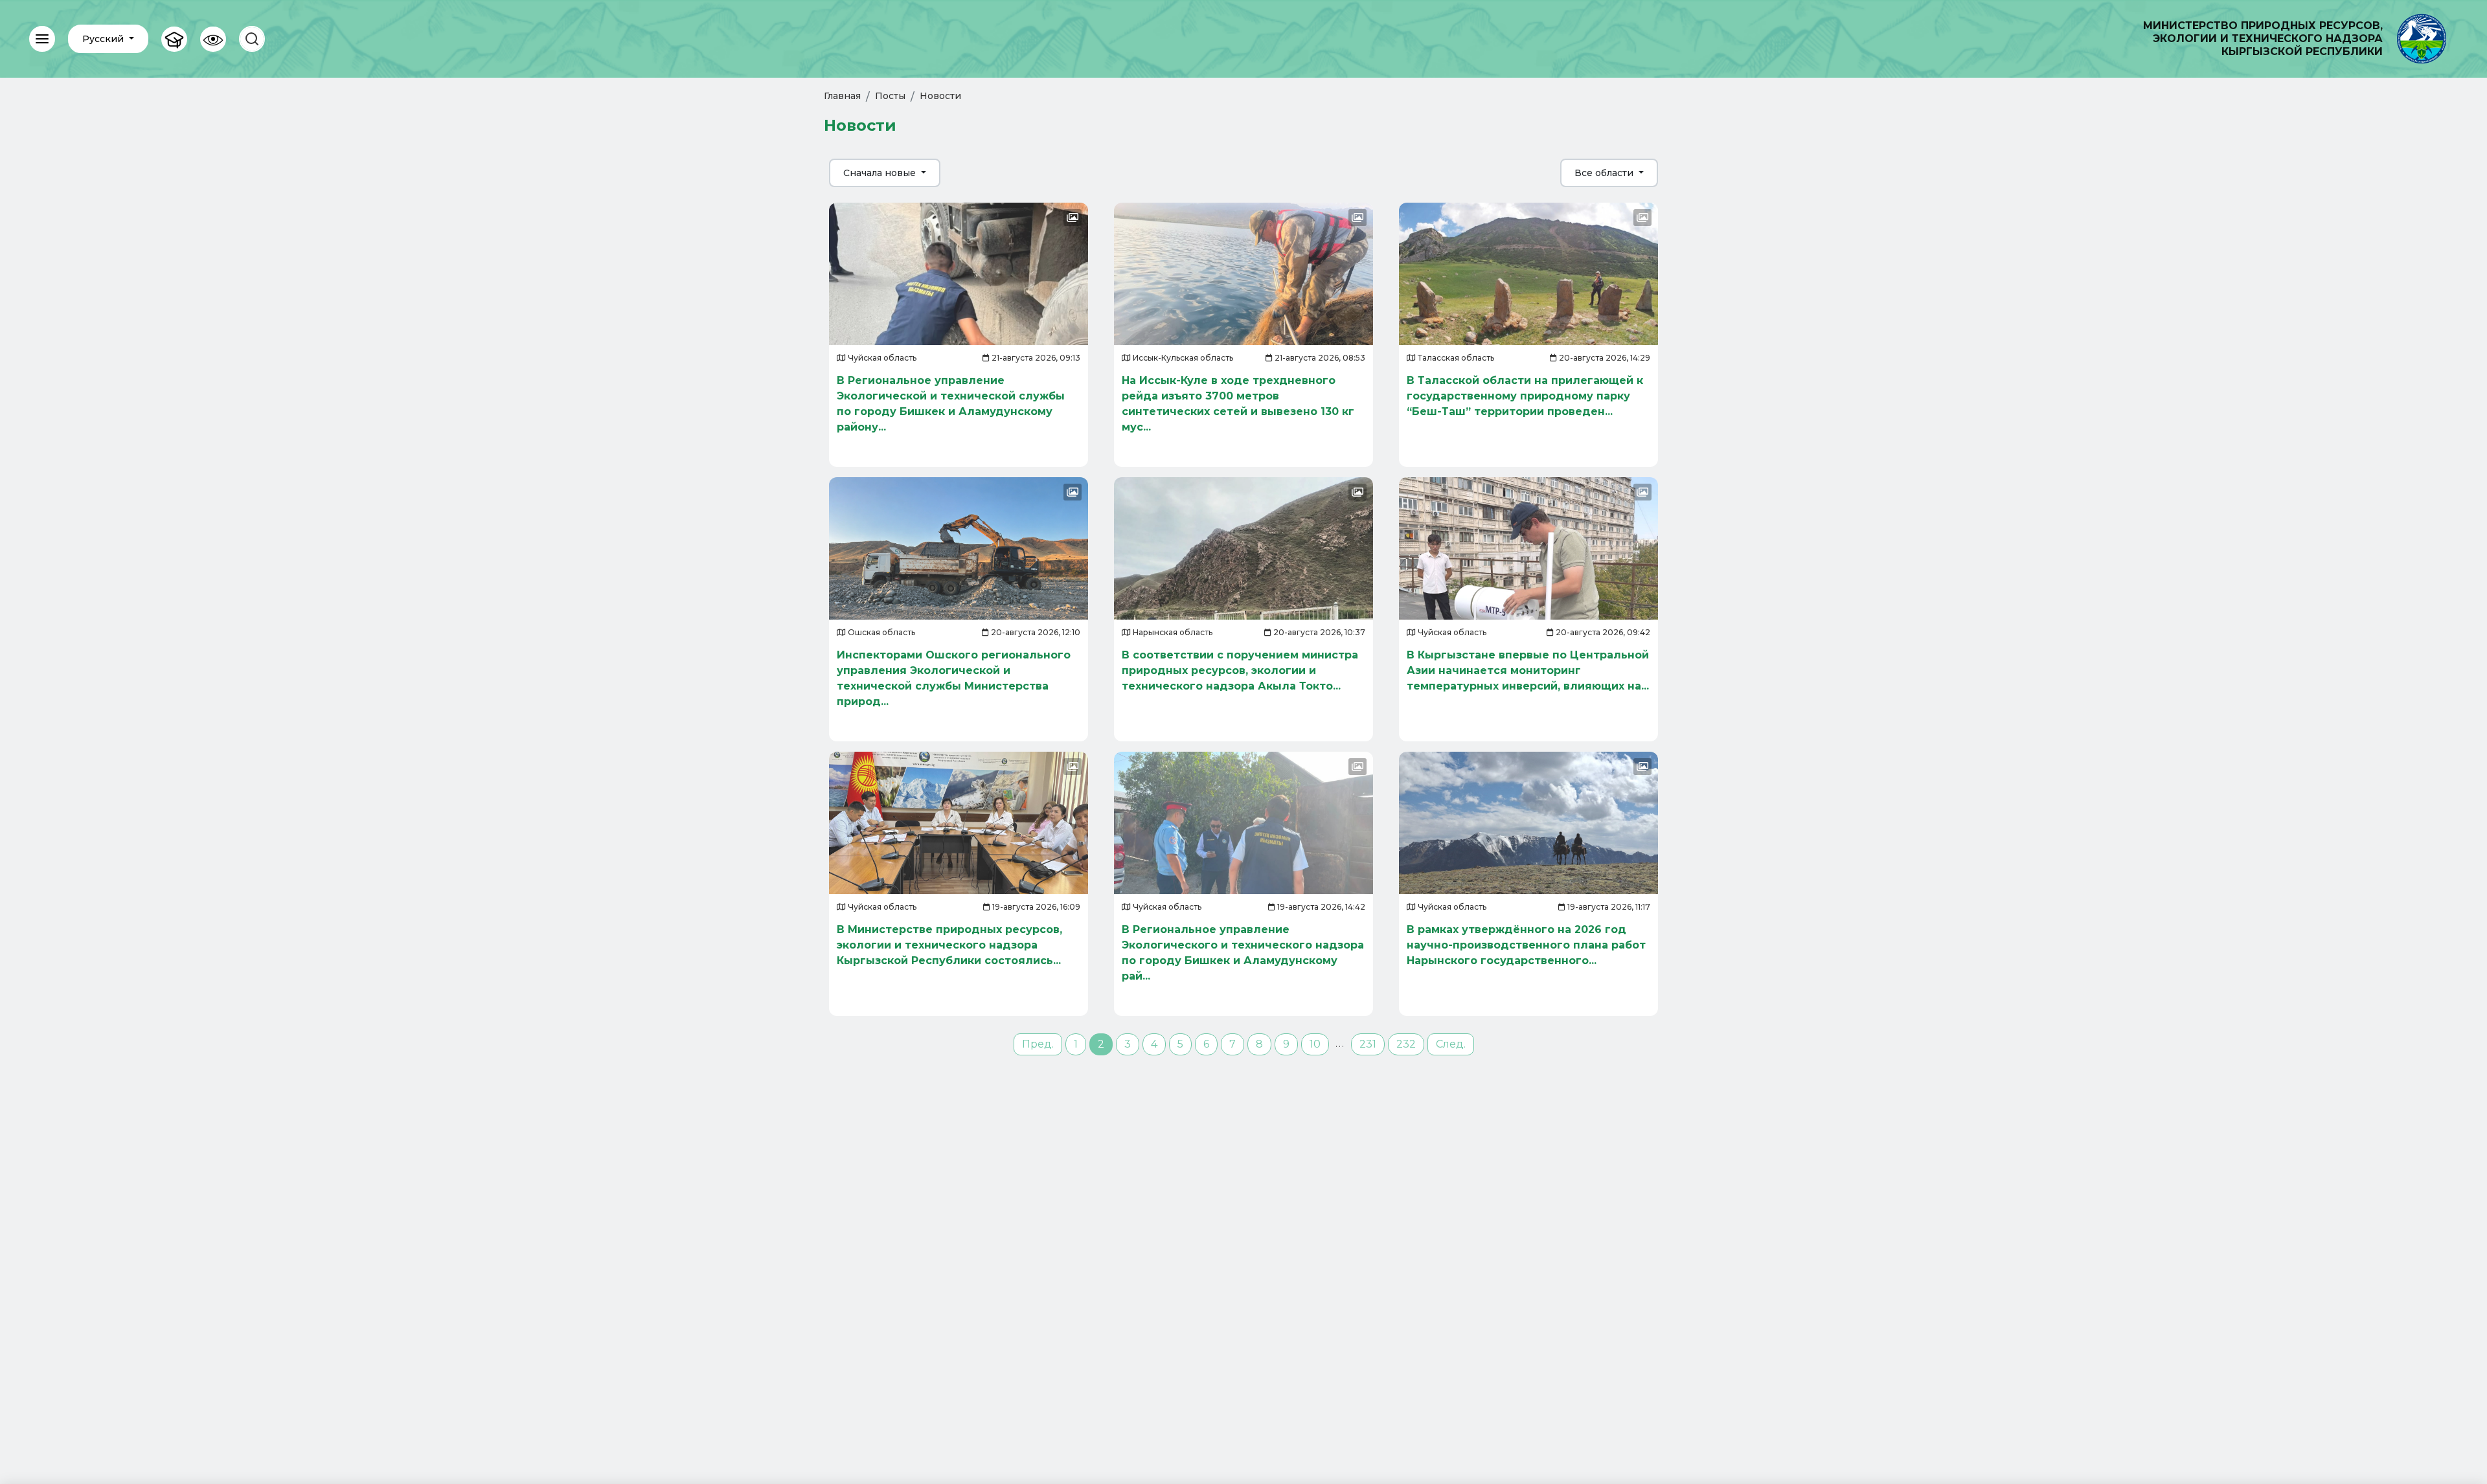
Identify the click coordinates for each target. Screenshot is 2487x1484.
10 (1315, 1044)
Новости (940, 96)
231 (1368, 1044)
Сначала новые (881, 173)
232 (1406, 1044)
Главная (842, 96)
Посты (890, 96)
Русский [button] (104, 39)
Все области (1605, 173)
